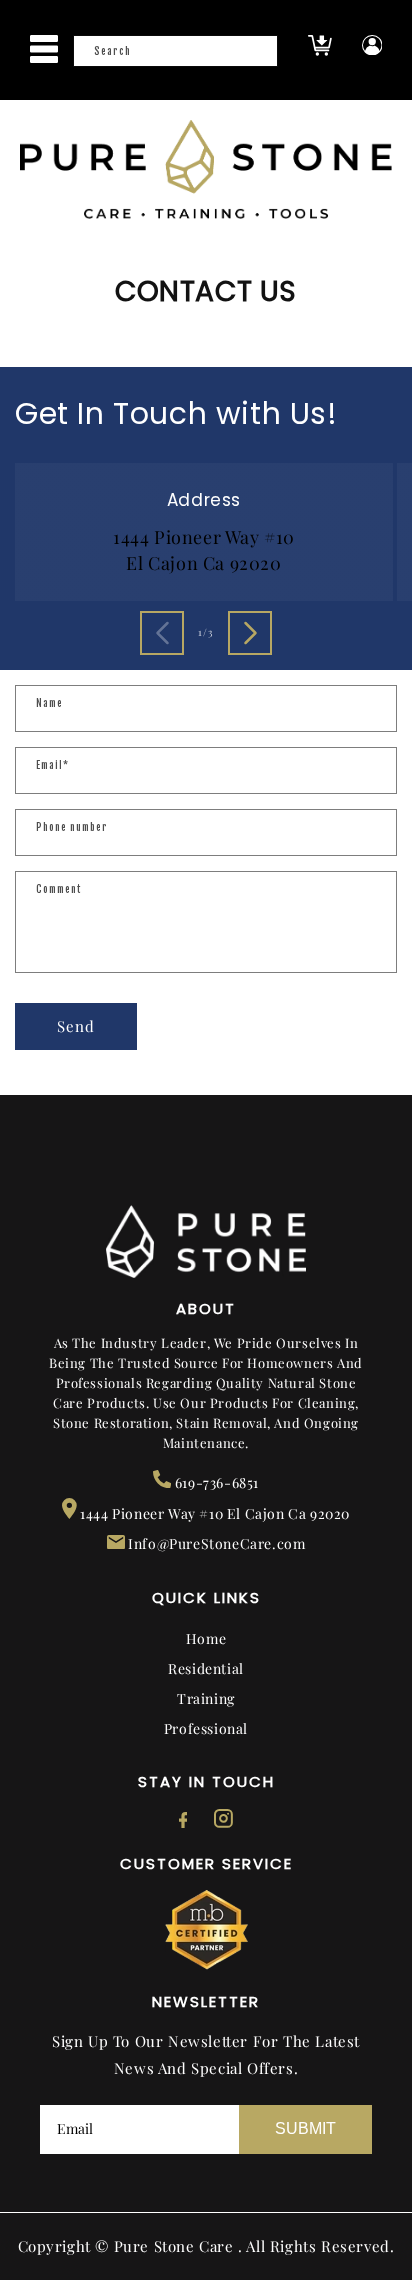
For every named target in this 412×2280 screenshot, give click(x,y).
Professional (206, 1728)
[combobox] (175, 51)
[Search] (256, 57)
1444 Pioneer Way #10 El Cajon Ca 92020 (213, 1513)
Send (76, 1026)
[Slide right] (250, 633)
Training (206, 1698)
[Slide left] (162, 633)
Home (206, 1638)
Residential (206, 1668)
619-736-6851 (215, 1482)
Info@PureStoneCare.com (215, 1543)
